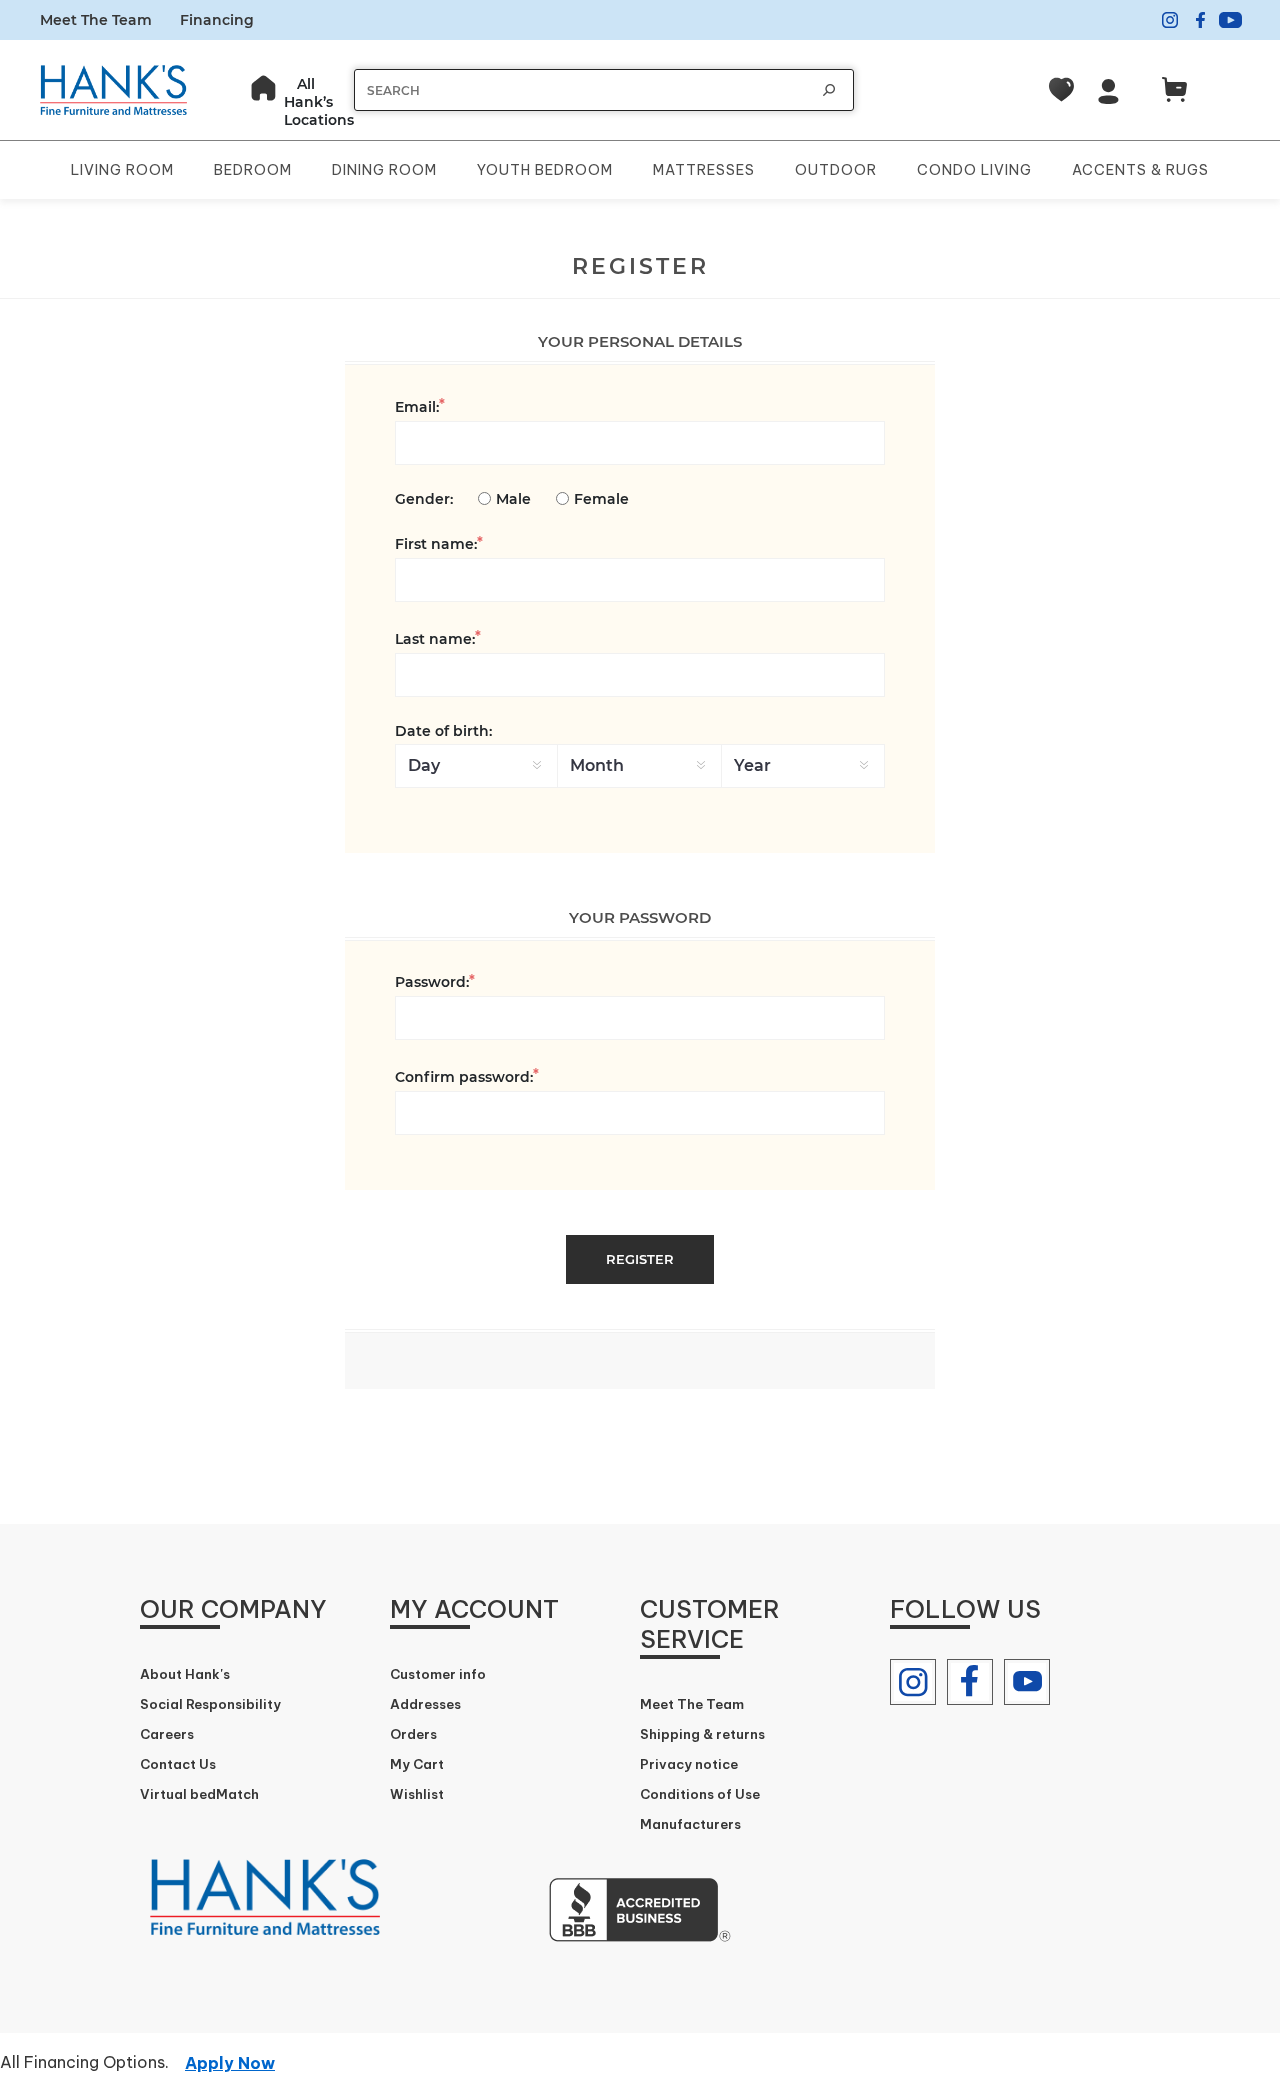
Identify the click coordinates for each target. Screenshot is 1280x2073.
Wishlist (417, 1794)
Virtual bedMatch (199, 1794)
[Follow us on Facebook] (970, 1682)
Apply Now (230, 2063)
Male (513, 499)
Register (640, 1259)
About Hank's (185, 1674)
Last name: (435, 639)
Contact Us (178, 1764)
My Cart (417, 1764)
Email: (417, 407)
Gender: (424, 499)
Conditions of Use (700, 1794)
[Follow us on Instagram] (913, 1682)
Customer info (438, 1674)
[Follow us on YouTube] (1027, 1682)
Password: (432, 982)
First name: (436, 544)
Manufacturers (690, 1824)
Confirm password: (464, 1077)
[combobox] (584, 90)
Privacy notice (689, 1764)
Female (601, 499)
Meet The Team (96, 20)
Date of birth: (443, 731)
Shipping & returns (702, 1734)
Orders (413, 1734)
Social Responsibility (210, 1704)
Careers (167, 1734)
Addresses (425, 1704)
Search (829, 90)
